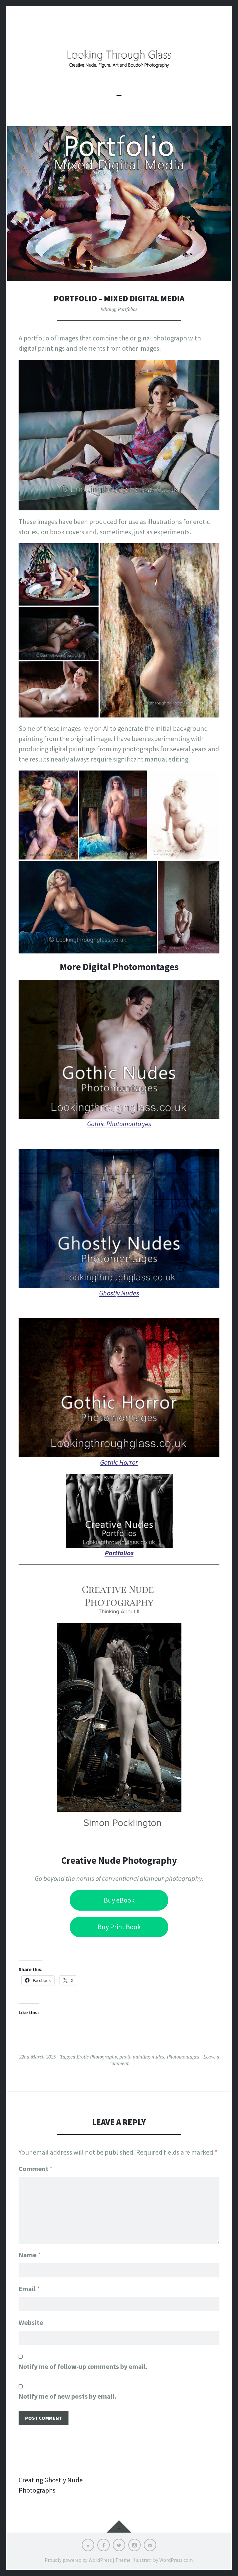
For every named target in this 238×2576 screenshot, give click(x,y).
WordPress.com (176, 2560)
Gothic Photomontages (119, 1124)
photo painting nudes (142, 2057)
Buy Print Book (119, 1927)
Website (31, 2322)
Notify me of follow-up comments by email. (83, 2366)
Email (29, 2289)
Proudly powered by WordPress (78, 2560)
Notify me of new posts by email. (67, 2396)
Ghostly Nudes (119, 1293)
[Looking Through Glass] (119, 54)
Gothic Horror (119, 1462)
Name (30, 2255)
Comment (35, 2169)
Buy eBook (119, 1900)
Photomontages (183, 2057)
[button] (59, 575)
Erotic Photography (97, 2057)
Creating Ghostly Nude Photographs (51, 2485)
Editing (108, 309)
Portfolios (128, 309)
